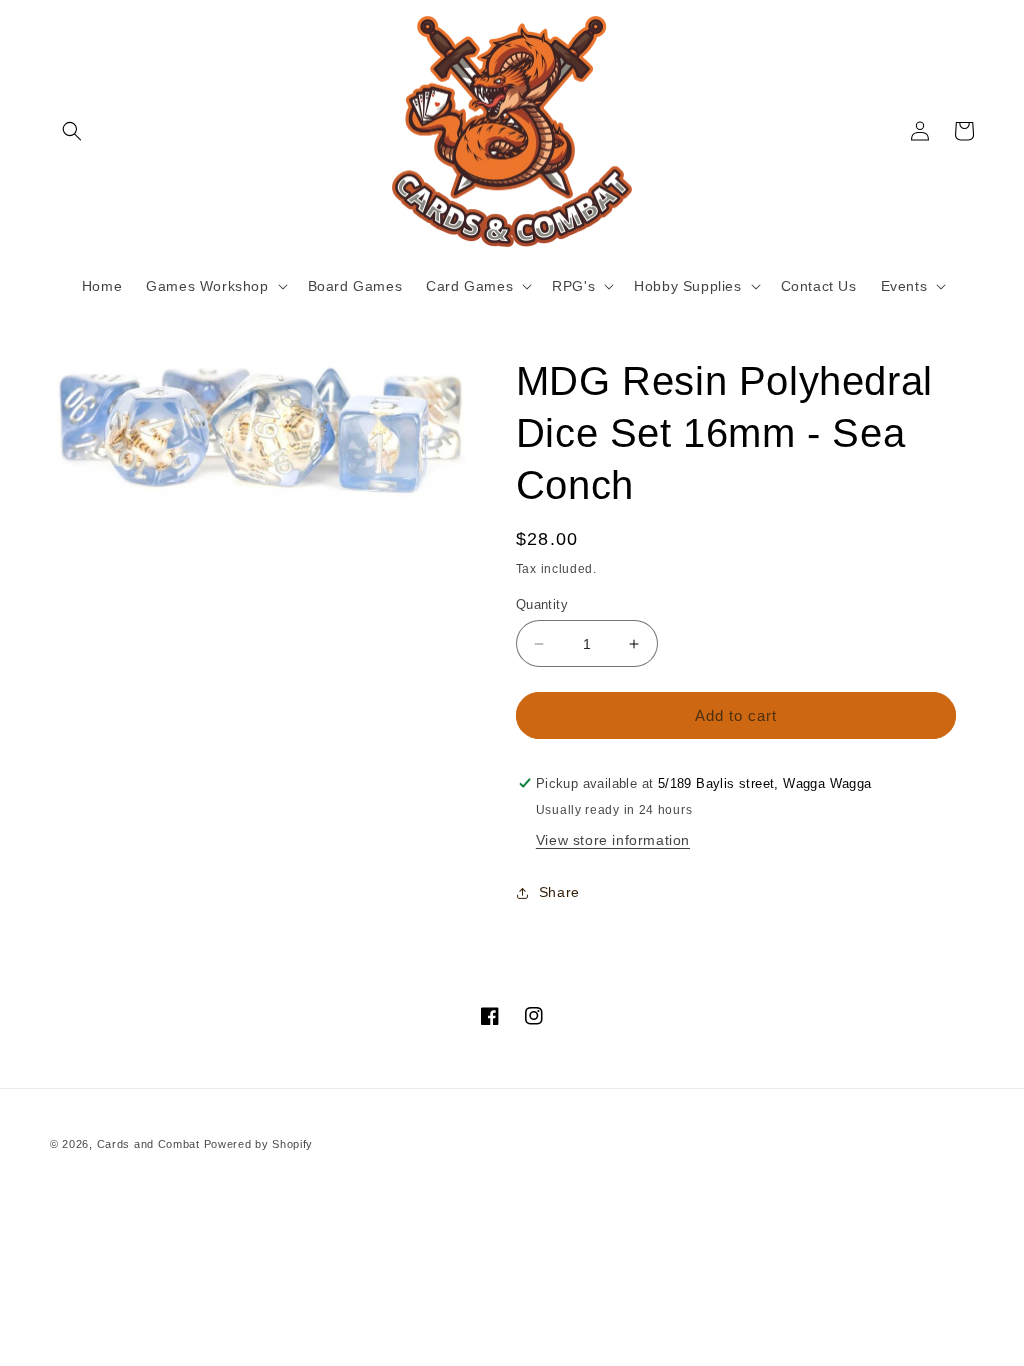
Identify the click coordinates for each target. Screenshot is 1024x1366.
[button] (72, 131)
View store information (613, 840)
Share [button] (559, 892)
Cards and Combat (148, 1144)
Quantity (542, 604)
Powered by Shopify (259, 1144)
